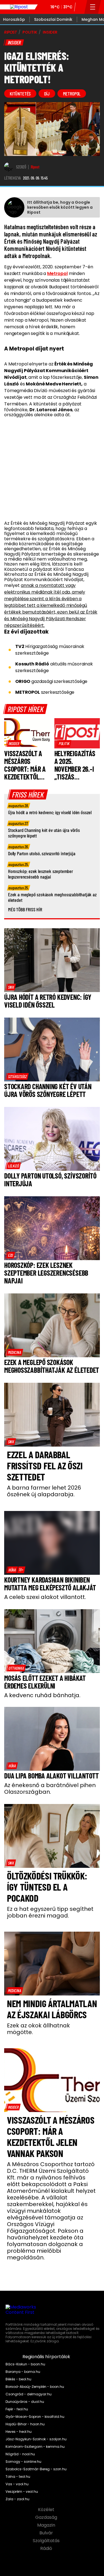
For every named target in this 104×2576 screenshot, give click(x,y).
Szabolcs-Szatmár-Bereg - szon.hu (36, 2469)
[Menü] (93, 7)
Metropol (57, 273)
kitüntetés (20, 94)
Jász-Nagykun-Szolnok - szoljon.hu (36, 2439)
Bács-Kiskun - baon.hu (25, 2364)
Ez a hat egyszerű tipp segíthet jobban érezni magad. (50, 1912)
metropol (72, 94)
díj (47, 94)
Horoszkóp (14, 19)
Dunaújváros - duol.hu (25, 2402)
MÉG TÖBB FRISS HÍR (25, 909)
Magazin (47, 2525)
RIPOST (11, 32)
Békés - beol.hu (18, 2379)
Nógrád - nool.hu (20, 2454)
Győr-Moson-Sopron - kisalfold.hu (35, 2417)
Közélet (47, 2510)
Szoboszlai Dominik (53, 19)
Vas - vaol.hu (17, 2484)
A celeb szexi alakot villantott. (45, 1597)
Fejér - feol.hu (17, 2409)
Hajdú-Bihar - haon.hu (25, 2424)
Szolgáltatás (47, 2541)
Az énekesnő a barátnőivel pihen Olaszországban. (50, 1788)
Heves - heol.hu (19, 2432)
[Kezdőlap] (19, 7)
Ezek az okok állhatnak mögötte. (38, 2029)
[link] (14, 743)
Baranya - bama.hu (23, 2372)
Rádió (47, 2549)
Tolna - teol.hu (18, 2477)
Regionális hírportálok (47, 2357)
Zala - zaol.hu (17, 2499)
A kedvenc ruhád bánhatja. (42, 1695)
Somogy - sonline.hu (23, 2462)
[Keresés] (80, 7)
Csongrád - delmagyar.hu (29, 2394)
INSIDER (50, 32)
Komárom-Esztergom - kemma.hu (35, 2447)
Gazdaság (47, 2517)
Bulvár (47, 2533)
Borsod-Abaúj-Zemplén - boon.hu (35, 2387)
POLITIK (30, 32)
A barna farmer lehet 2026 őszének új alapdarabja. (44, 1491)
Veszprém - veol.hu (22, 2492)
